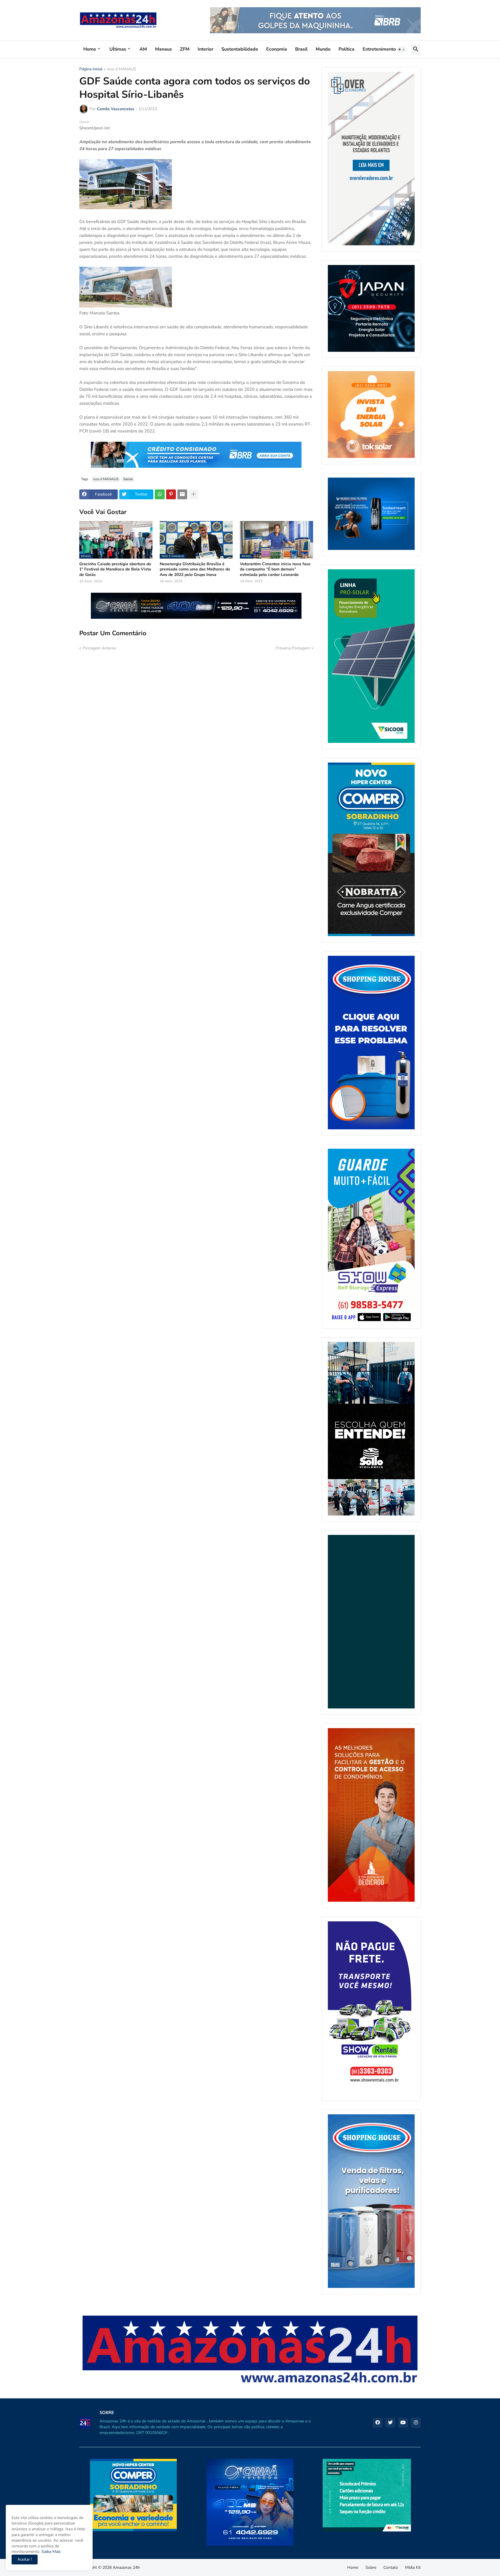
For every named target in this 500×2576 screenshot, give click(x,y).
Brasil (301, 49)
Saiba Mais (50, 2552)
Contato (391, 2567)
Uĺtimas (118, 49)
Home (90, 49)
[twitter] (390, 2423)
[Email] (182, 494)
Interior (205, 49)
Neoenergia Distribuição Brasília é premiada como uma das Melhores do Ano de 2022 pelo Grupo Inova (195, 569)
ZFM (185, 49)
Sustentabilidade (240, 49)
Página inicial (91, 69)
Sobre (371, 2567)
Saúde (128, 479)
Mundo (323, 49)
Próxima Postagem (293, 648)
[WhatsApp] (160, 494)
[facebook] (378, 2423)
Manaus (163, 49)
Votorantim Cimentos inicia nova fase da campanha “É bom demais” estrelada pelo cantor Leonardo (275, 569)
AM (143, 49)
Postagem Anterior (100, 648)
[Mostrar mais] (194, 494)
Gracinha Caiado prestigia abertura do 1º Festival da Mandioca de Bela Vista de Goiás (115, 569)
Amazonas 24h (126, 2567)
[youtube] (403, 2423)
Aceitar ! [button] (25, 2559)
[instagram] (416, 2423)
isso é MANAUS (122, 69)
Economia (277, 49)
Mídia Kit (413, 2567)
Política (346, 49)
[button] (402, 49)
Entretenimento (379, 49)
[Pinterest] (171, 494)
